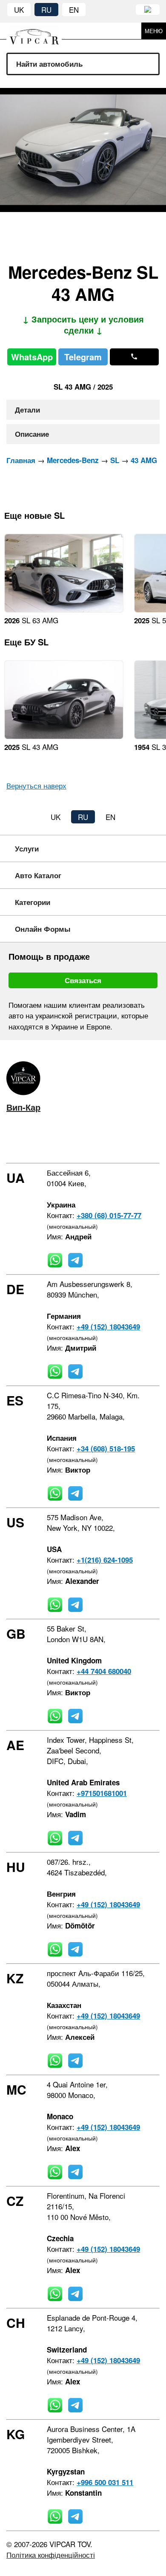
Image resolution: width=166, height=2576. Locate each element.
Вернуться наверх (36, 785)
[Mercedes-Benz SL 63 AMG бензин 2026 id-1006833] (64, 609)
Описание (32, 434)
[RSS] (84, 1141)
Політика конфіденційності (51, 2555)
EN (74, 10)
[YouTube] (59, 1141)
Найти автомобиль (49, 64)
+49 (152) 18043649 (108, 1326)
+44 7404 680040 (104, 1671)
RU (46, 10)
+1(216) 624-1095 (105, 1560)
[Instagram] (34, 1141)
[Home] (40, 31)
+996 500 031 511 (105, 2482)
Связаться (83, 980)
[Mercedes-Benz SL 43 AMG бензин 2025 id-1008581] (64, 736)
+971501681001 (102, 1793)
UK (19, 10)
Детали (27, 410)
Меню (154, 31)
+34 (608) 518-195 (106, 1448)
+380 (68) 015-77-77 (109, 1215)
